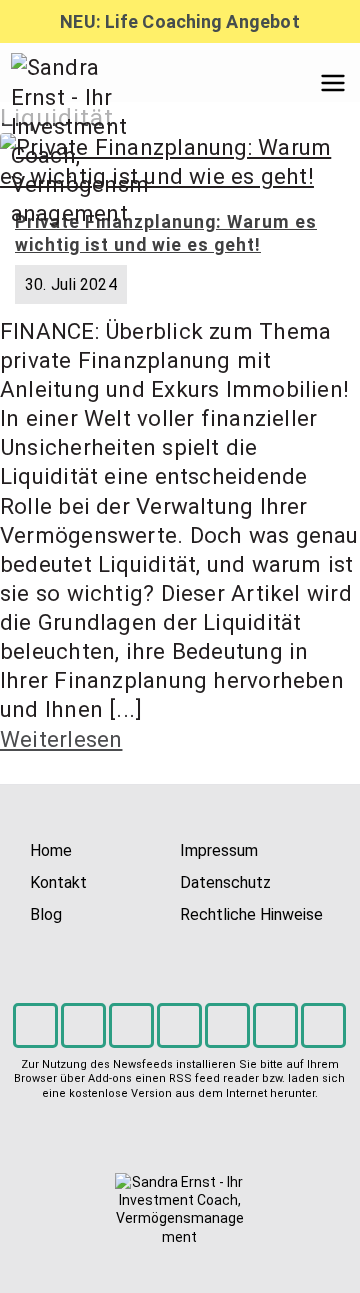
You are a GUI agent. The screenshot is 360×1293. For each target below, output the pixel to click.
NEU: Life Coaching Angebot (180, 21)
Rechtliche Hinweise (251, 914)
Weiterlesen (61, 739)
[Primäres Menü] (333, 83)
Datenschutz (225, 882)
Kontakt (58, 882)
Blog (46, 914)
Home (51, 850)
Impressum (219, 850)
